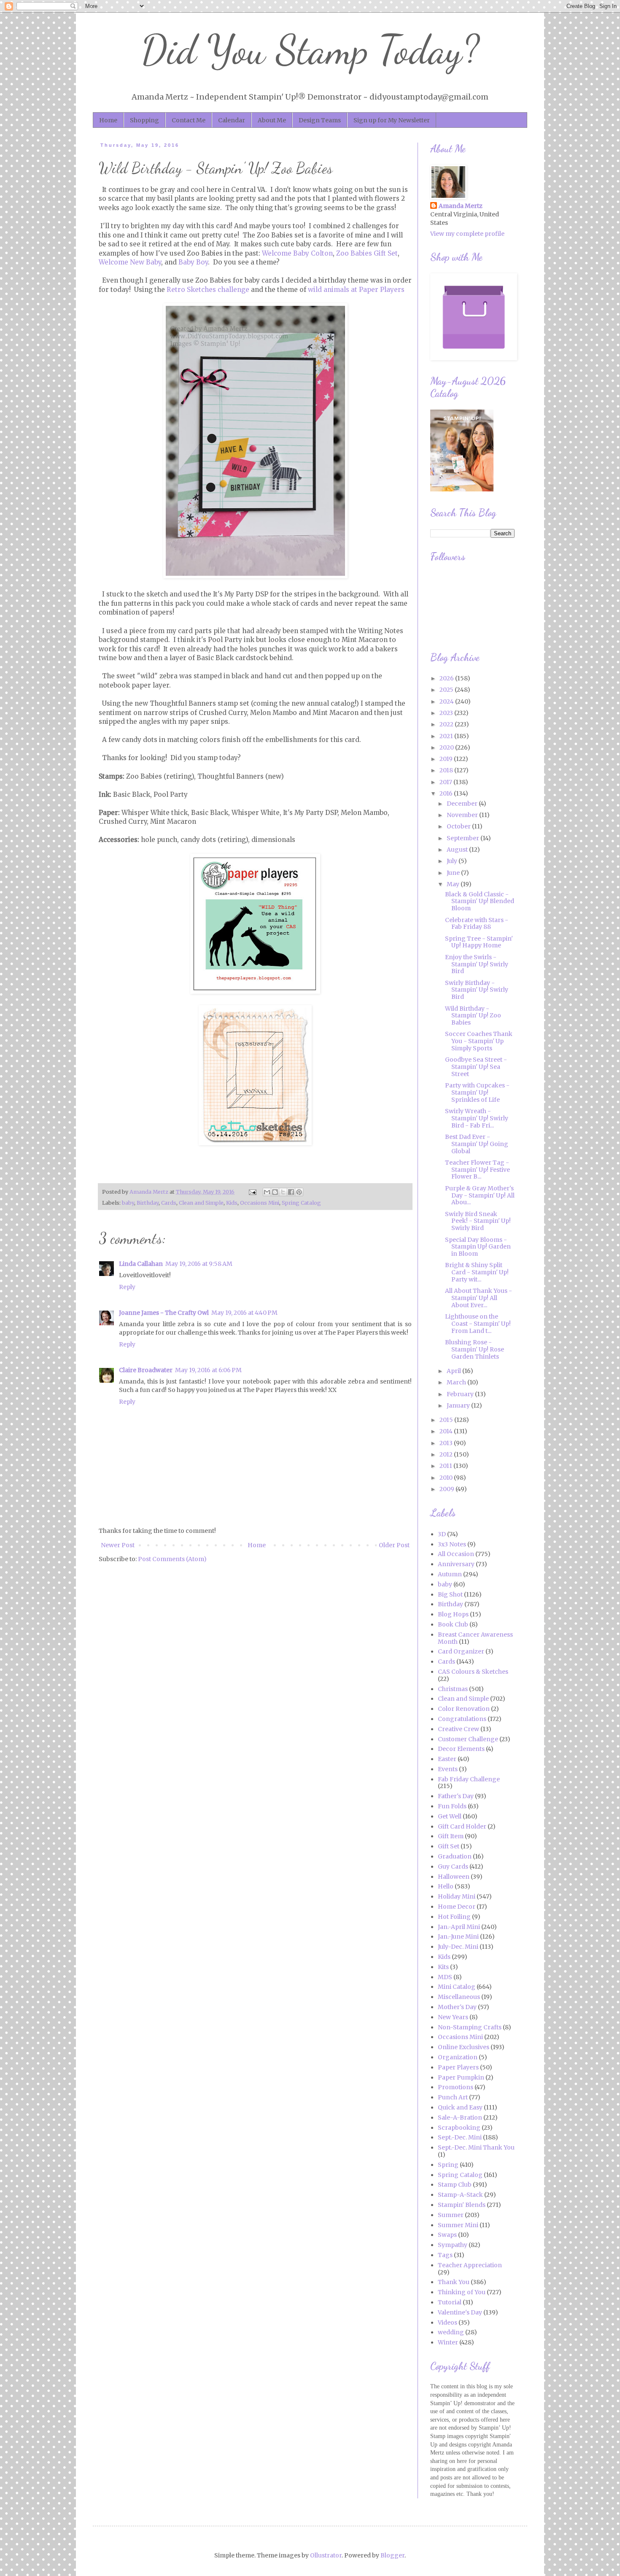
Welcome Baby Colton (297, 253)
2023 (447, 713)
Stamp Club (455, 2185)
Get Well (450, 1816)
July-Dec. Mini (458, 1947)
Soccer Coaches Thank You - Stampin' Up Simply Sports (479, 1041)
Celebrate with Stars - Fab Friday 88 (477, 924)
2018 (447, 770)
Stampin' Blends (462, 2205)
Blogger (392, 2555)
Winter (448, 2342)
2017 (446, 782)
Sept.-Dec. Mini (460, 2137)
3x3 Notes (452, 1544)
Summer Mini (458, 2225)
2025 (447, 690)
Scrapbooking (459, 2128)
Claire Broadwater (146, 1370)
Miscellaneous (459, 1997)
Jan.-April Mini (459, 1927)
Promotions (456, 2087)
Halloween (454, 1877)
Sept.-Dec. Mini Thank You (476, 2147)
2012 (447, 1454)
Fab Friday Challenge (469, 1779)
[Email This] (267, 1192)
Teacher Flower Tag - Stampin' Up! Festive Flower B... (477, 1170)
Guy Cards (453, 1867)
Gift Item (451, 1836)
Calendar (232, 120)
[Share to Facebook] (291, 1192)
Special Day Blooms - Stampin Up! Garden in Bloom (478, 1247)
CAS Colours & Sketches (473, 1672)
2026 (447, 678)
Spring (448, 2165)
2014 (447, 1431)
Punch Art (453, 2097)
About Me (272, 120)
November (463, 815)
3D (442, 1534)
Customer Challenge (468, 1739)
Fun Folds (452, 1806)
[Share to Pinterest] (299, 1192)
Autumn (450, 1574)
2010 (447, 1478)
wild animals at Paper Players (356, 290)
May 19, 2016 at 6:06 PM (208, 1370)
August (458, 850)
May (454, 884)
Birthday (148, 1203)
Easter (447, 1759)
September (464, 838)
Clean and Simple (201, 1203)
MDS (445, 1977)
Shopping (144, 120)
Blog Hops (453, 1614)
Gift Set (449, 1846)
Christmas (453, 1689)
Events (448, 1769)
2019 (447, 759)
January (459, 1405)
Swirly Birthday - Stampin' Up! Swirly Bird (477, 990)
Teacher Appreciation (470, 2265)
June (454, 873)
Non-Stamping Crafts (470, 2027)
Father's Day (456, 1796)
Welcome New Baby (130, 262)
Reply (127, 1287)
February (461, 1394)
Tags (445, 2255)
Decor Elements (461, 1749)
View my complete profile (467, 234)
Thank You (454, 2282)
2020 (447, 747)
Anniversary (456, 1564)
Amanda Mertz (461, 206)
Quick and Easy (460, 2107)
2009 (447, 1489)
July (453, 861)
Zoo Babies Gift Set (367, 253)
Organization (458, 2057)
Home (108, 120)
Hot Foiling (454, 1917)
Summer (451, 2215)
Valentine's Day (460, 2312)
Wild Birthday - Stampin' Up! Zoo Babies (473, 1016)
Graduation (455, 1856)
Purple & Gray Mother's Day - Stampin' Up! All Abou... (480, 1195)
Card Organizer (461, 1651)
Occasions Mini (260, 1203)
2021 (447, 736)
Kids (232, 1203)
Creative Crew (458, 1729)
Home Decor (457, 1907)
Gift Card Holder (462, 1826)
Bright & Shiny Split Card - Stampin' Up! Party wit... (477, 1272)
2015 (447, 1420)
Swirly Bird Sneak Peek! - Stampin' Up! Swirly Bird (478, 1221)
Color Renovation (464, 1709)
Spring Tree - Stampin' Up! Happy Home (479, 942)
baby (128, 1203)
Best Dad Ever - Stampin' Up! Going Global (477, 1144)
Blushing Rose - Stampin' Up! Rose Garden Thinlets (474, 1349)
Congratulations (462, 1719)
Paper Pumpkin (461, 2077)
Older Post (394, 1545)
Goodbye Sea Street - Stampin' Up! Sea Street (476, 1067)
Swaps (447, 2235)
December (463, 804)
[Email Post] (252, 1192)
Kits (443, 1967)
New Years (453, 2017)
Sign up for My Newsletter (392, 120)
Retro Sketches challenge (208, 290)
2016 (447, 793)
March (457, 1382)
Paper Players (458, 2067)
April (454, 1371)
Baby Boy (193, 262)
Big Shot (450, 1594)
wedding (451, 2332)
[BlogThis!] (275, 1192)
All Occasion (456, 1554)
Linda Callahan (141, 1264)
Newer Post (118, 1545)
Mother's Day (457, 2007)
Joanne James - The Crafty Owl (164, 1313)
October (459, 826)
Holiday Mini (457, 1896)
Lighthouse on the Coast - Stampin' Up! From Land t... (478, 1324)
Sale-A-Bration (460, 2117)
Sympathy (453, 2245)
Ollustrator (326, 2555)
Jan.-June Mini (458, 1937)
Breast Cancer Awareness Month (475, 1638)
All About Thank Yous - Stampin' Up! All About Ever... (478, 1298)
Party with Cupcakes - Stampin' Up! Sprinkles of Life (477, 1092)
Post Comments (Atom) (172, 1559)
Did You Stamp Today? (310, 50)
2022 (447, 724)
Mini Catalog (457, 1987)
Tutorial (450, 2302)
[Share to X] (283, 1192)
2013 (447, 1443)
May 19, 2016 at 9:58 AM (199, 1264)
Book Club (453, 1624)
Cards (169, 1203)
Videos (447, 2322)
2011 (446, 1466)
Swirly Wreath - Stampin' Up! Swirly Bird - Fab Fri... (477, 1118)
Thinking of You (462, 2292)
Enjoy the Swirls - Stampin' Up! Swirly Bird (477, 964)
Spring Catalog (301, 1203)
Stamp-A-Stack (460, 2195)
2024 (447, 701)
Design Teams (320, 120)
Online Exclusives (464, 2047)
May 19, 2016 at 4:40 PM (244, 1313)
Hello (446, 1886)
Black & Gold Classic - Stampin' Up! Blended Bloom (480, 901)
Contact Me (189, 120)
